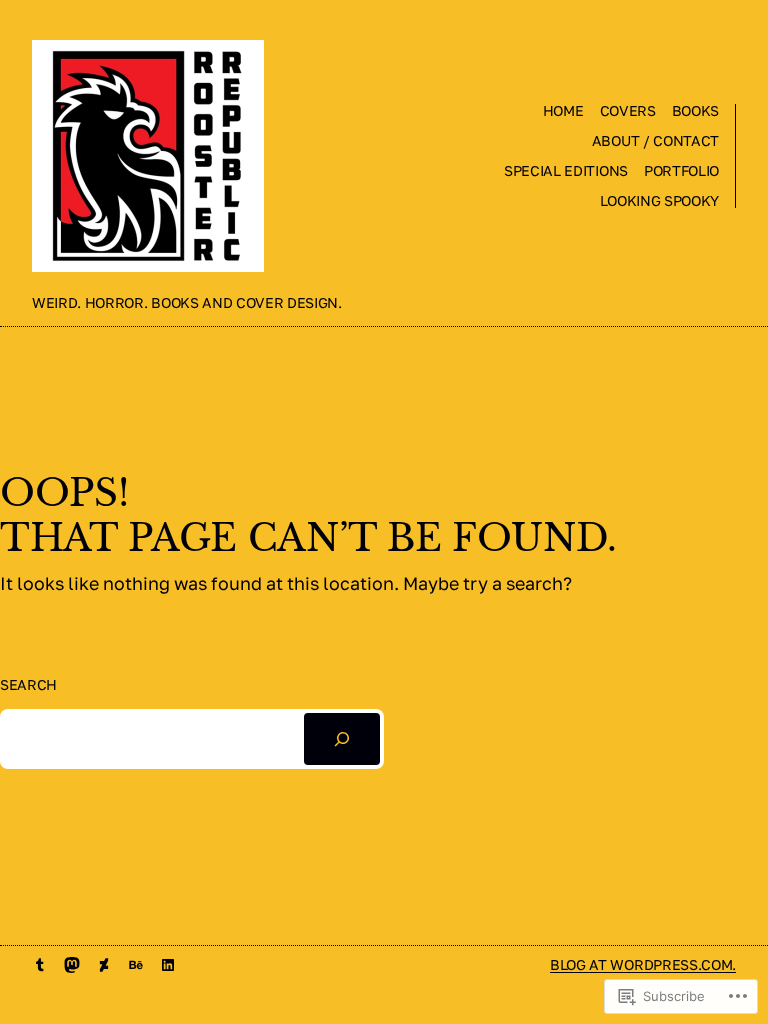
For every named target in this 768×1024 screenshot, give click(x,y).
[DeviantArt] (104, 965)
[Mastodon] (72, 965)
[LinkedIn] (168, 965)
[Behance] (136, 965)
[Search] (342, 739)
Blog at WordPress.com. (643, 964)
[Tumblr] (40, 965)
